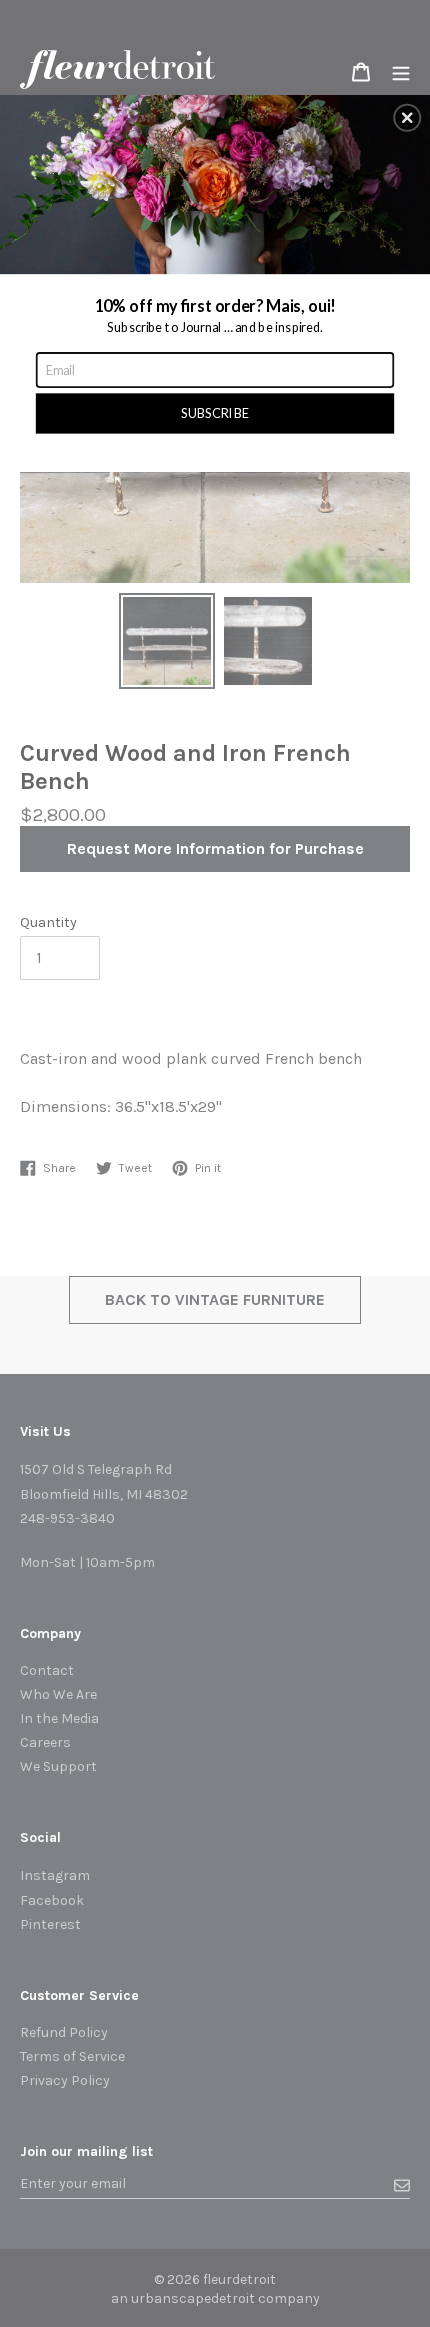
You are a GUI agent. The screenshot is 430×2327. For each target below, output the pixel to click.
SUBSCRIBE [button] (215, 411)
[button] (407, 117)
